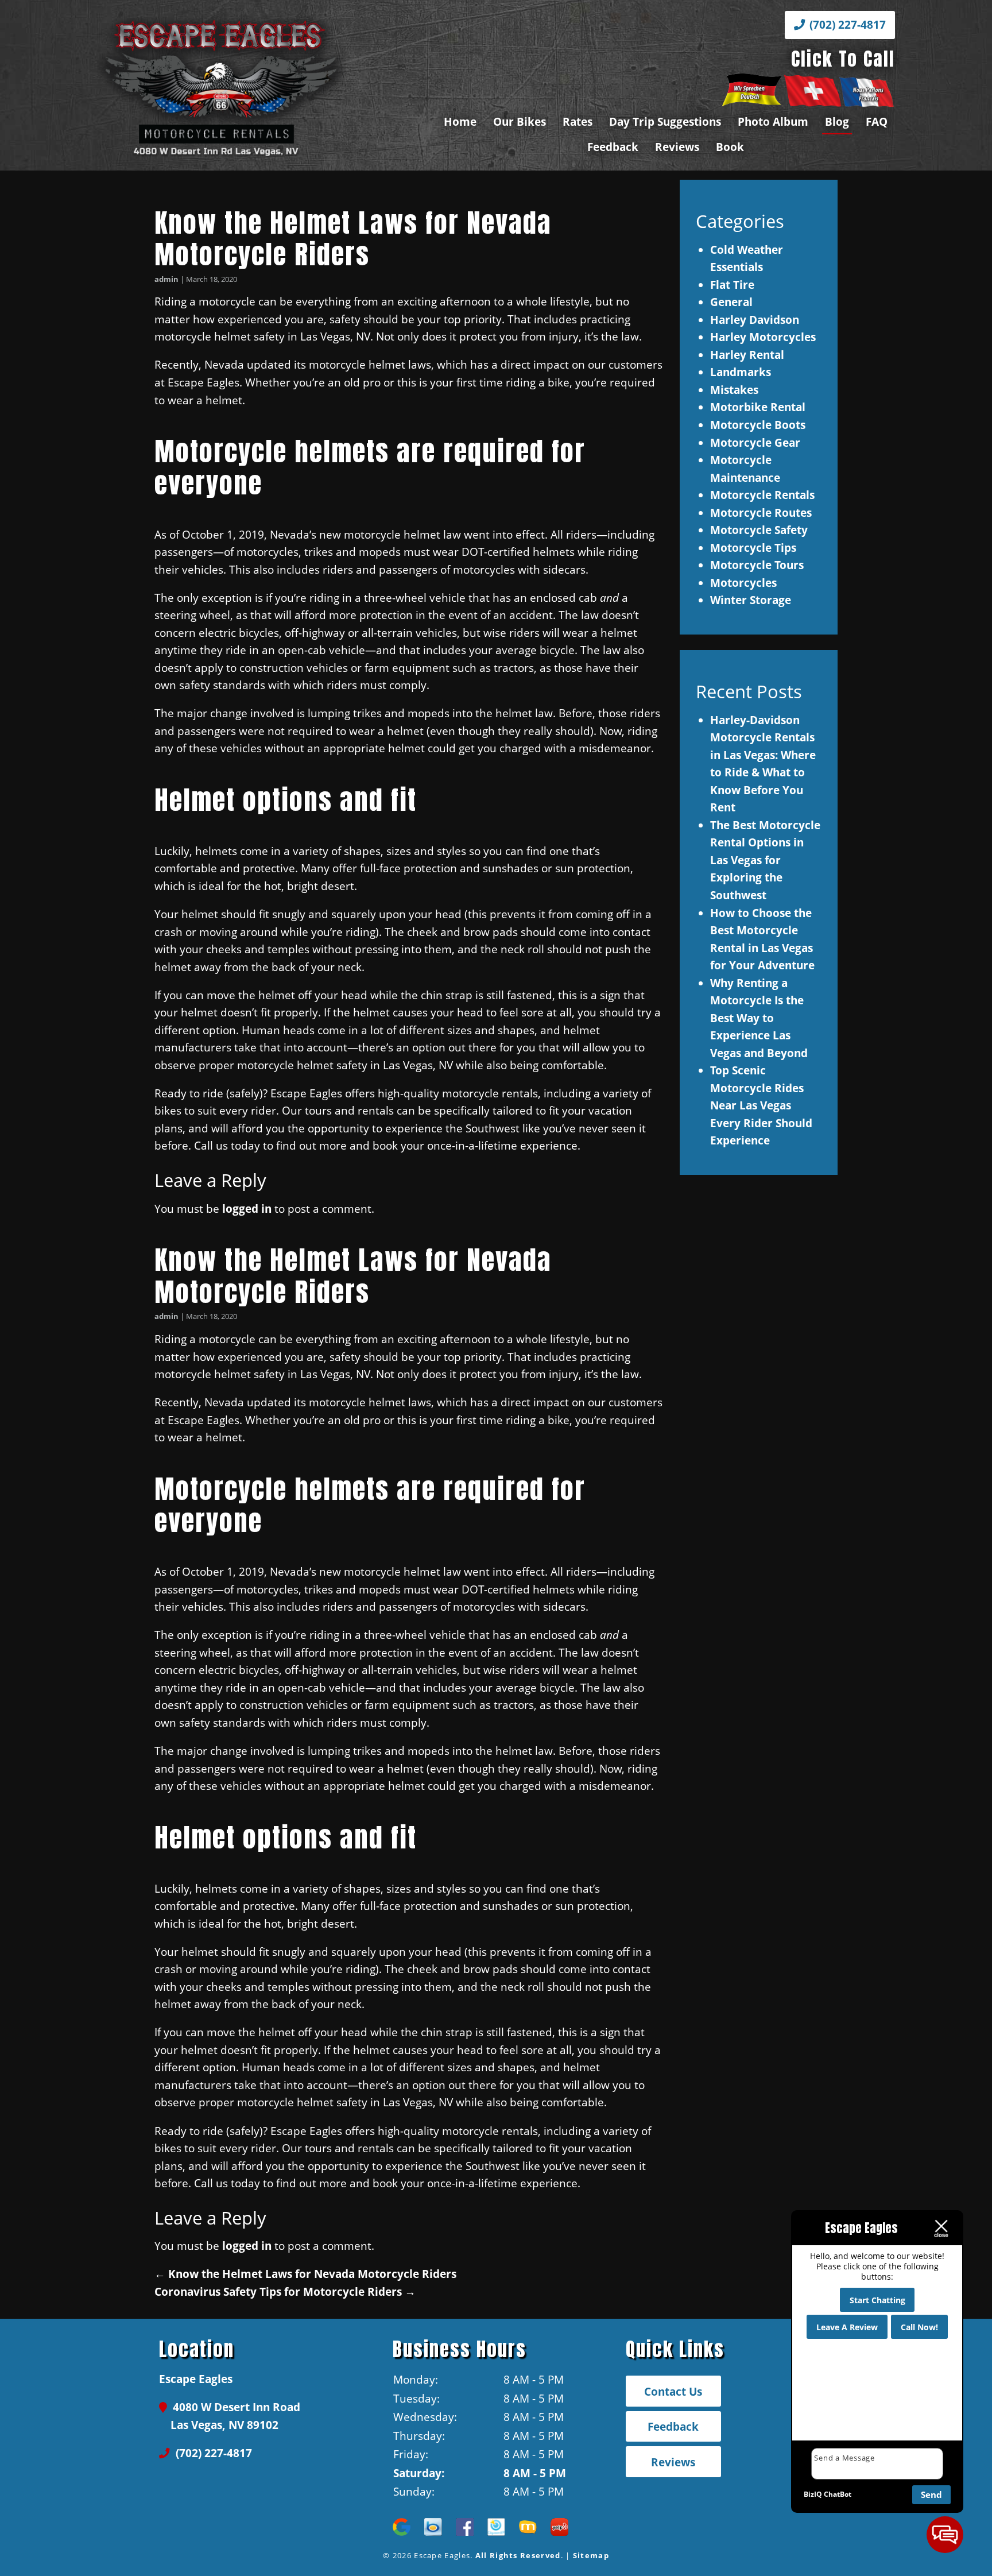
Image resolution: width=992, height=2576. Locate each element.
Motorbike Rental (758, 407)
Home (460, 121)
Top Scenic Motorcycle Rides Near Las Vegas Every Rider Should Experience (761, 1105)
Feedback (613, 147)
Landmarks (741, 372)
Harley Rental (747, 355)
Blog (837, 121)
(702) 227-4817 (846, 24)
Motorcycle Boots (758, 425)
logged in (247, 1208)
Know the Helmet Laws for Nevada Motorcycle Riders (353, 239)
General (731, 302)
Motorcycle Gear (755, 442)
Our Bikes (520, 121)
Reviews (677, 147)
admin (166, 279)
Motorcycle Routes (761, 513)
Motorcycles (743, 583)
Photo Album (773, 121)
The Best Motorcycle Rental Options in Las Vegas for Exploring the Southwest (765, 860)
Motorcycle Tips (753, 548)
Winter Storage (751, 600)
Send (931, 2494)
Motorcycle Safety (759, 530)
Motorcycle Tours (757, 565)
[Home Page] (258, 86)
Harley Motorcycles (763, 337)
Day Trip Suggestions (665, 121)
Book (730, 147)
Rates (578, 121)
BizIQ (813, 2494)
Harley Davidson (755, 320)
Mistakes (734, 390)
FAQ (877, 121)
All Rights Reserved (518, 2555)
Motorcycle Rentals (762, 495)
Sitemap (591, 2555)
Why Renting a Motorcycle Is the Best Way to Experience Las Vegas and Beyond (759, 1018)
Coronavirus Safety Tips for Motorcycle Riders (285, 2291)
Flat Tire (732, 285)
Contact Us (673, 2391)
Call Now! (919, 2327)
